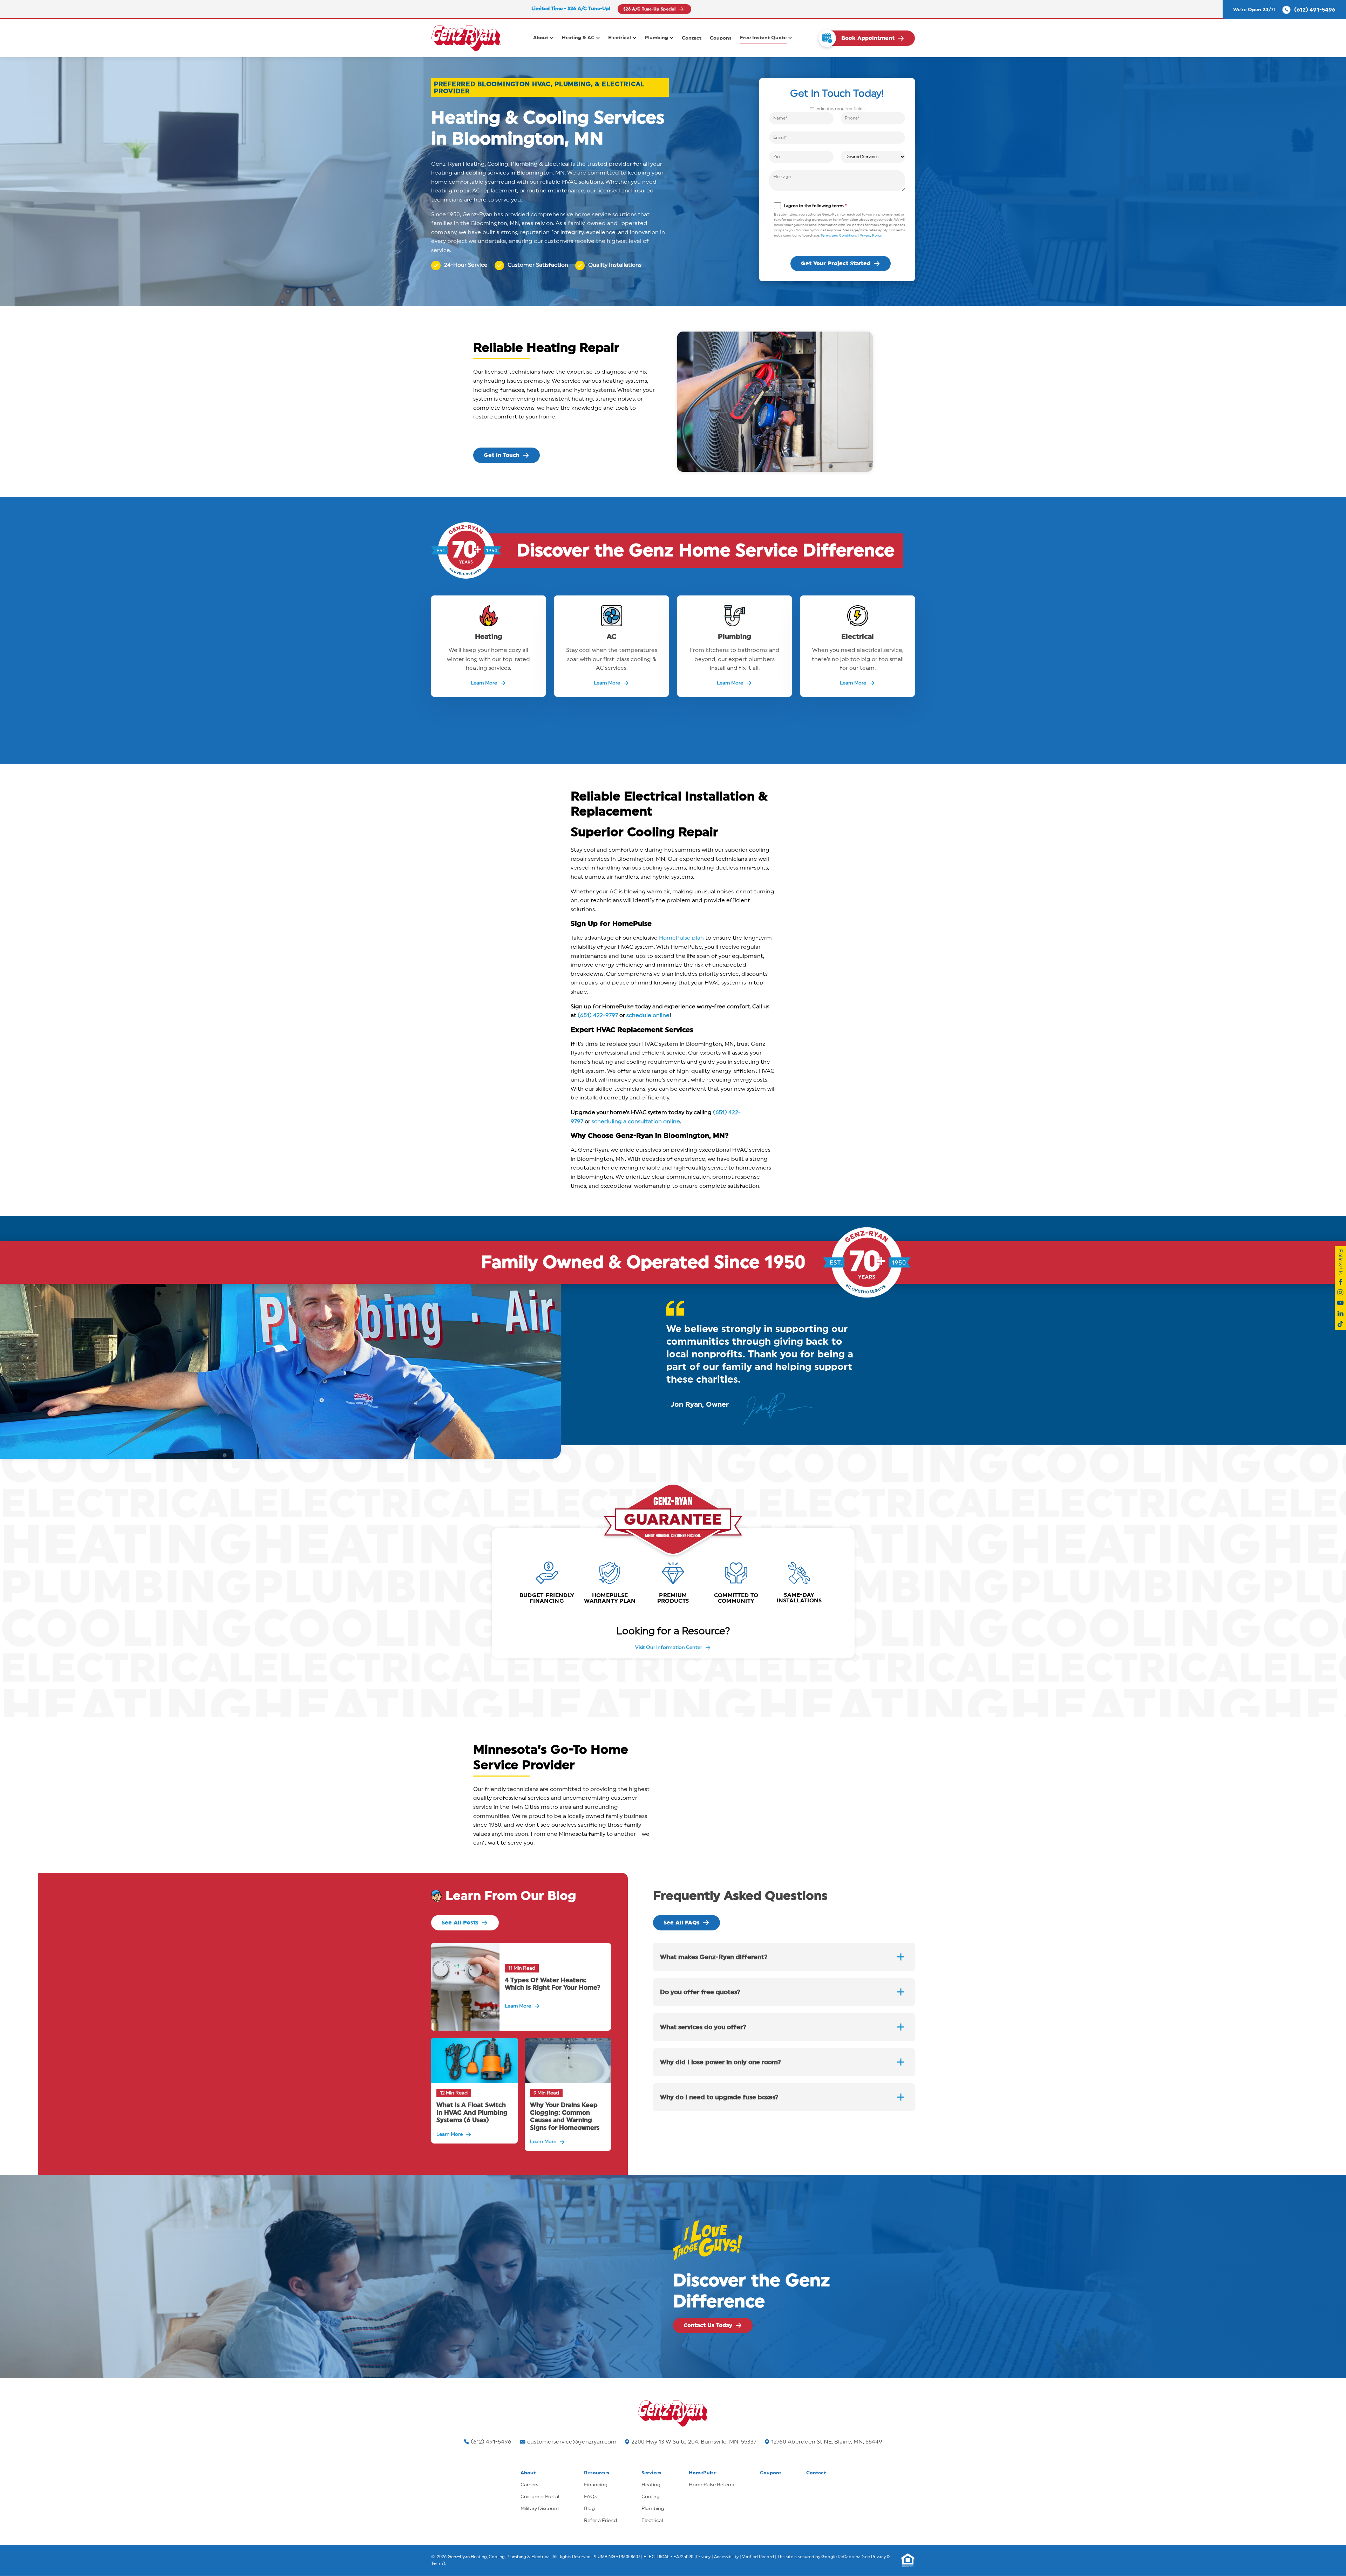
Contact (692, 38)
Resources (597, 2473)
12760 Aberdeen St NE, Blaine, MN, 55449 (827, 2442)
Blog (589, 2509)
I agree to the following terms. (815, 206)
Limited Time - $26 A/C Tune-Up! (571, 9)
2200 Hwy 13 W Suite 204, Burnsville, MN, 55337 (694, 2442)
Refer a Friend (600, 2521)
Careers (529, 2485)
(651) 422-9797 (598, 1015)
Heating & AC (578, 38)
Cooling (651, 2497)
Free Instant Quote (763, 38)
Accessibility (726, 2557)
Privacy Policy (871, 236)
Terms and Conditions (839, 236)
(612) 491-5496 (491, 2442)
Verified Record (758, 2557)
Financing (596, 2485)
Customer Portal (540, 2497)
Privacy (703, 2557)
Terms (437, 2563)
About (541, 38)
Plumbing (656, 38)
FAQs (590, 2497)
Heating (651, 2485)
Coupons (721, 38)
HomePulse (703, 2473)
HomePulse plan (681, 938)
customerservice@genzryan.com (572, 2442)
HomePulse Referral (712, 2485)
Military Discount (540, 2509)
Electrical (620, 38)
